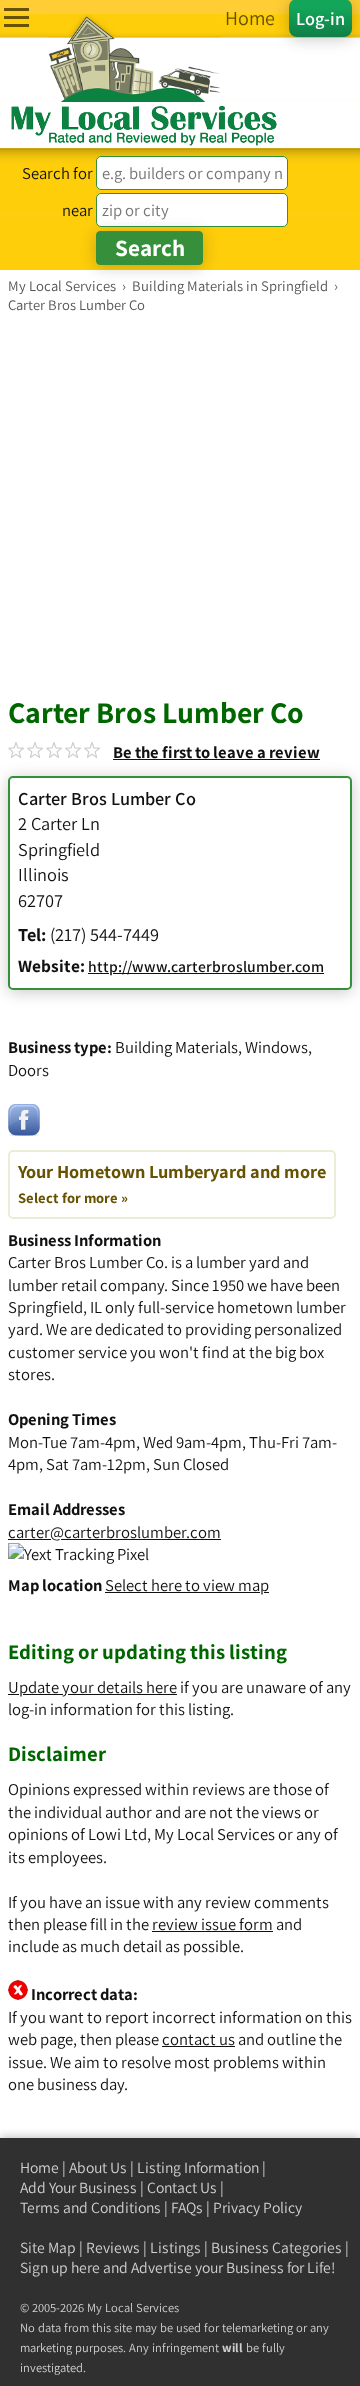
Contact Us (182, 2187)
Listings (175, 2247)
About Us (98, 2167)
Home (39, 2167)
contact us (198, 2039)
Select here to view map (187, 1585)
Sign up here (60, 2267)
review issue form (212, 1924)
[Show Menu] (16, 17)
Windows (276, 1047)
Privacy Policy (257, 2207)
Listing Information (198, 2167)
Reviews (113, 2247)
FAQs (187, 2207)
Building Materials (176, 1047)
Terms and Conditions (90, 2207)
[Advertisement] (180, 504)
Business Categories (276, 2247)
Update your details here (92, 1687)
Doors (28, 1070)
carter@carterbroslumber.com (114, 1532)
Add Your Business (78, 2187)
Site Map (48, 2247)
